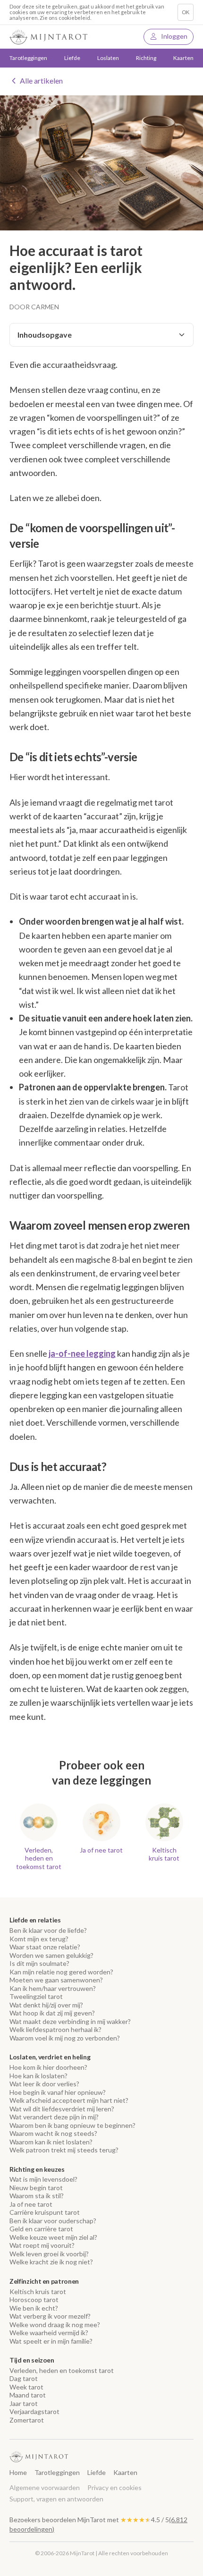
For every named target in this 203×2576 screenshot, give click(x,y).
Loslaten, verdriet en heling (50, 2057)
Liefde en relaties (35, 1920)
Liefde (97, 2472)
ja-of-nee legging (82, 1353)
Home (18, 2472)
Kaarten (183, 58)
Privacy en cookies (114, 2487)
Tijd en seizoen (32, 2360)
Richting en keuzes (37, 2169)
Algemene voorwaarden (45, 2487)
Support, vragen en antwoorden (56, 2499)
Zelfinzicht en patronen (44, 2281)
